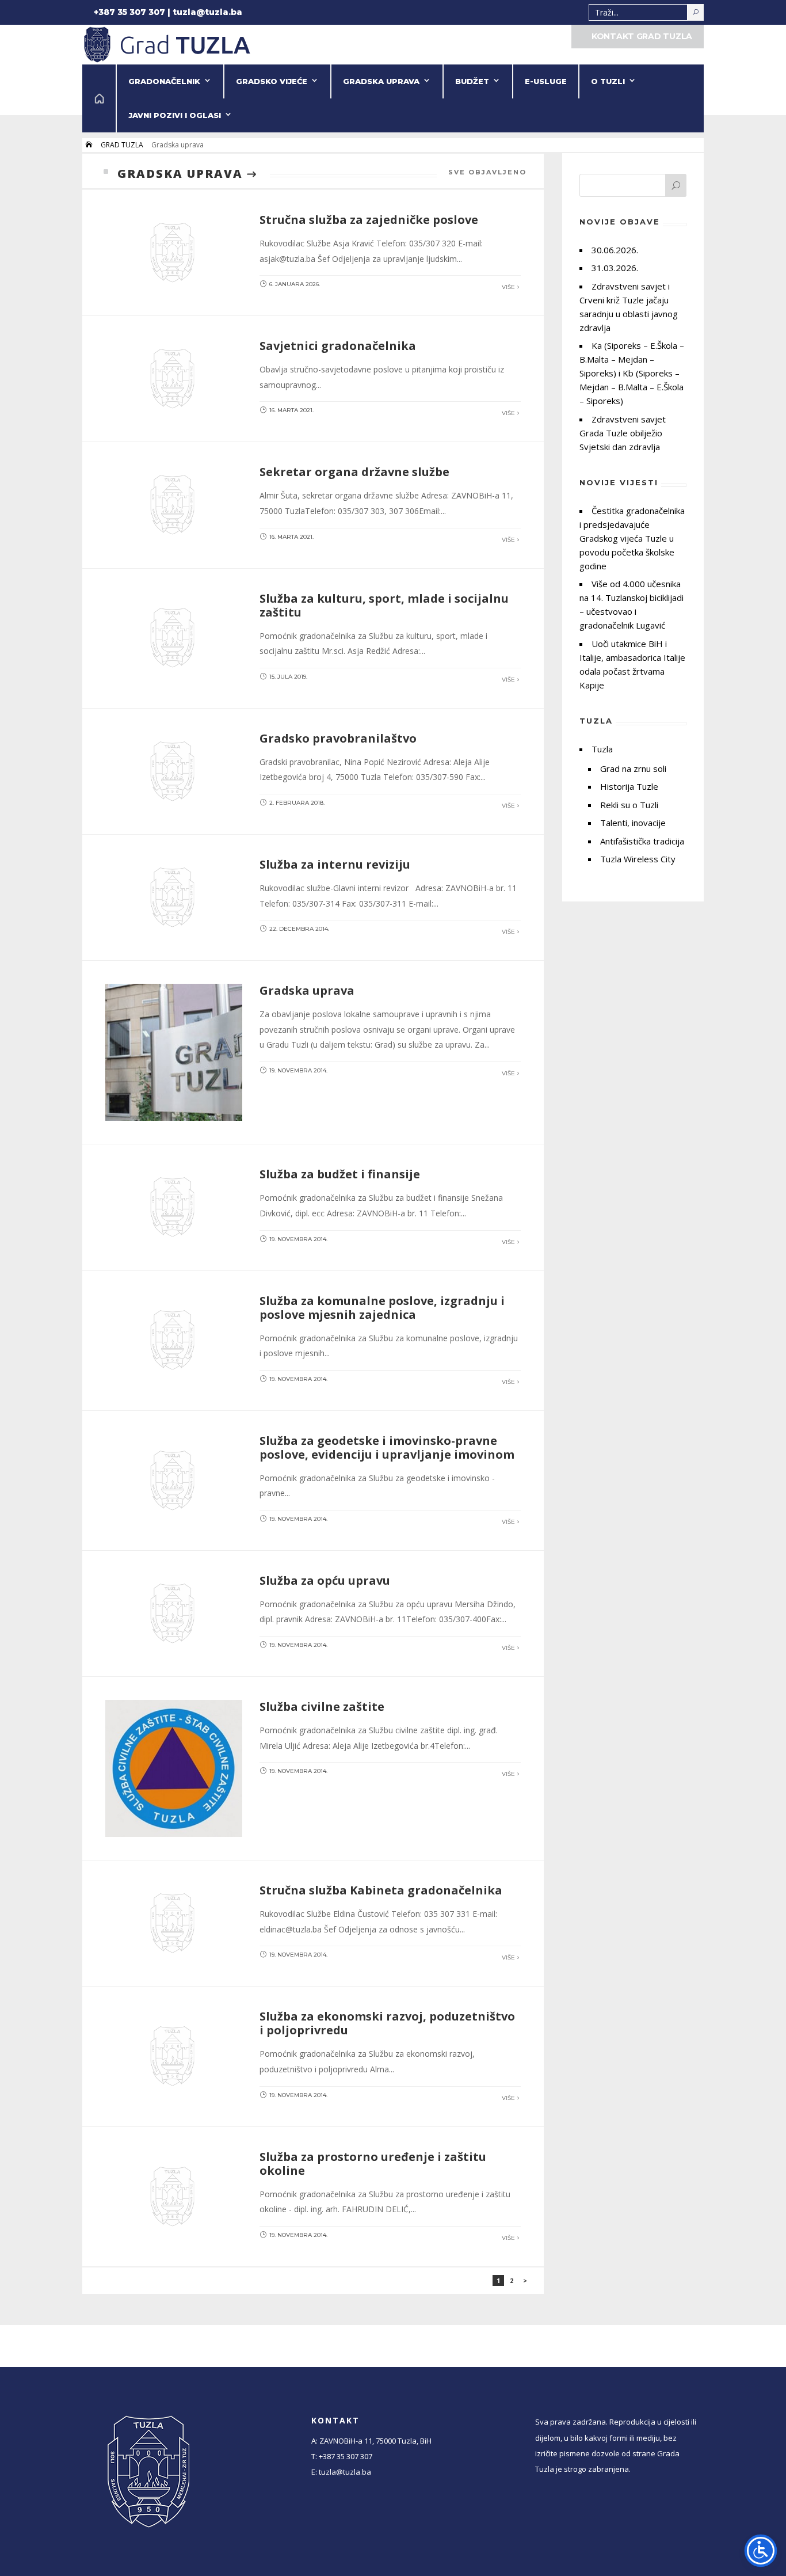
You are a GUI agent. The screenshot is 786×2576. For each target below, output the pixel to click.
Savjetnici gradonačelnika (338, 346)
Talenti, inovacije (633, 823)
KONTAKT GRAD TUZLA (642, 36)
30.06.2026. (615, 250)
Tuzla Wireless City (638, 859)
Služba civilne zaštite (322, 1706)
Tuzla (602, 749)
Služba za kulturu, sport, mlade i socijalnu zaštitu (384, 605)
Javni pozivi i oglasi (175, 115)
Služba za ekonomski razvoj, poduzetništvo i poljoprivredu (387, 2023)
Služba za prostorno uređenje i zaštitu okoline (373, 2164)
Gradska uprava (381, 81)
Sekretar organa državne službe (354, 472)
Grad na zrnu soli (633, 768)
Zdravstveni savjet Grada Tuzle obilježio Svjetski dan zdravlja (623, 433)
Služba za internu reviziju (335, 864)
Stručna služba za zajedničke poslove (369, 220)
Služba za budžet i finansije (340, 1174)
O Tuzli (608, 81)
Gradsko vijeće (272, 81)
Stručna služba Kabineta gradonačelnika (381, 1890)
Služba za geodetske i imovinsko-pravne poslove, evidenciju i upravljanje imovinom (387, 1447)
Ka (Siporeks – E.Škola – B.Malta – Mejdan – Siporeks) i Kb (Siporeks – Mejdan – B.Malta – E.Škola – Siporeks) (632, 373)
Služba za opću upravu (325, 1580)
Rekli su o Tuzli (629, 805)
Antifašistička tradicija (642, 841)
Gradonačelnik (164, 81)
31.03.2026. (615, 268)
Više (508, 287)
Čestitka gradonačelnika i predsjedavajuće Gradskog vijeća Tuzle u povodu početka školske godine (632, 538)
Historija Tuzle (629, 786)
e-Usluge (546, 81)
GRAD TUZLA (122, 145)
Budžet (472, 81)
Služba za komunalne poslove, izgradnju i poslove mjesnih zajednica (382, 1308)
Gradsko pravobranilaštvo (338, 738)
